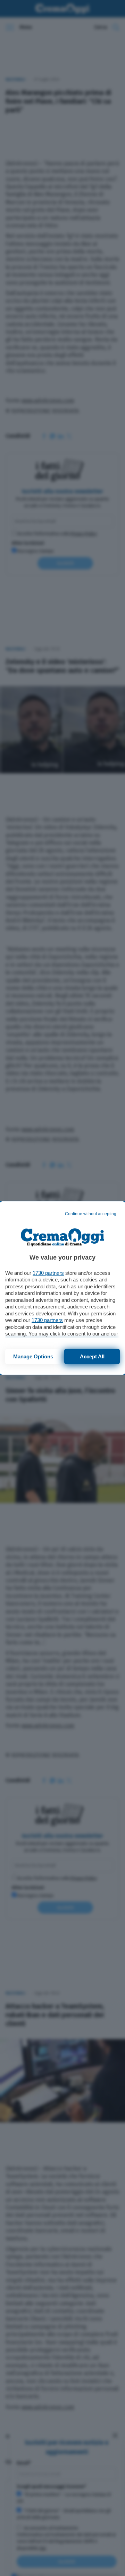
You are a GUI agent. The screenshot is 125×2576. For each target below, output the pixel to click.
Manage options (33, 1356)
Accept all (92, 1356)
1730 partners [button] (48, 1273)
